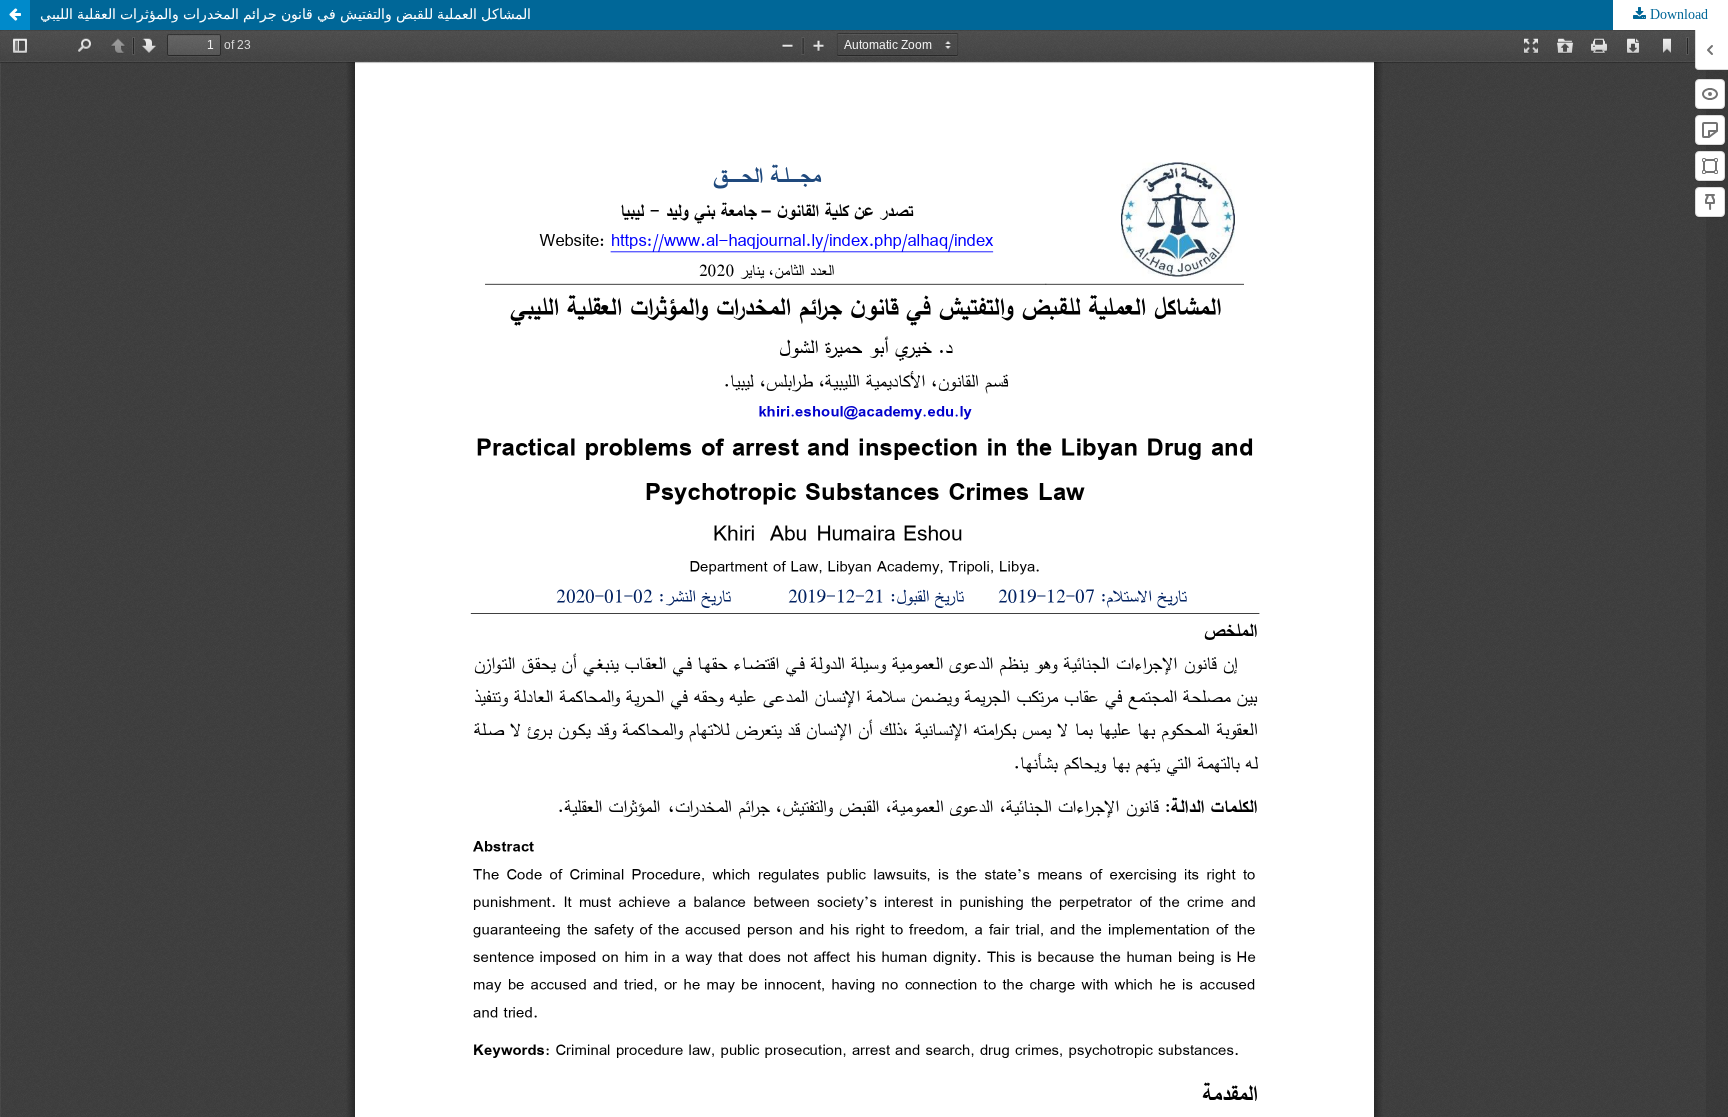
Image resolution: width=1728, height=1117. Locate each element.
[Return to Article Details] (15, 15)
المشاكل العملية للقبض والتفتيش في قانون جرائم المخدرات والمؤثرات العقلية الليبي (285, 14)
